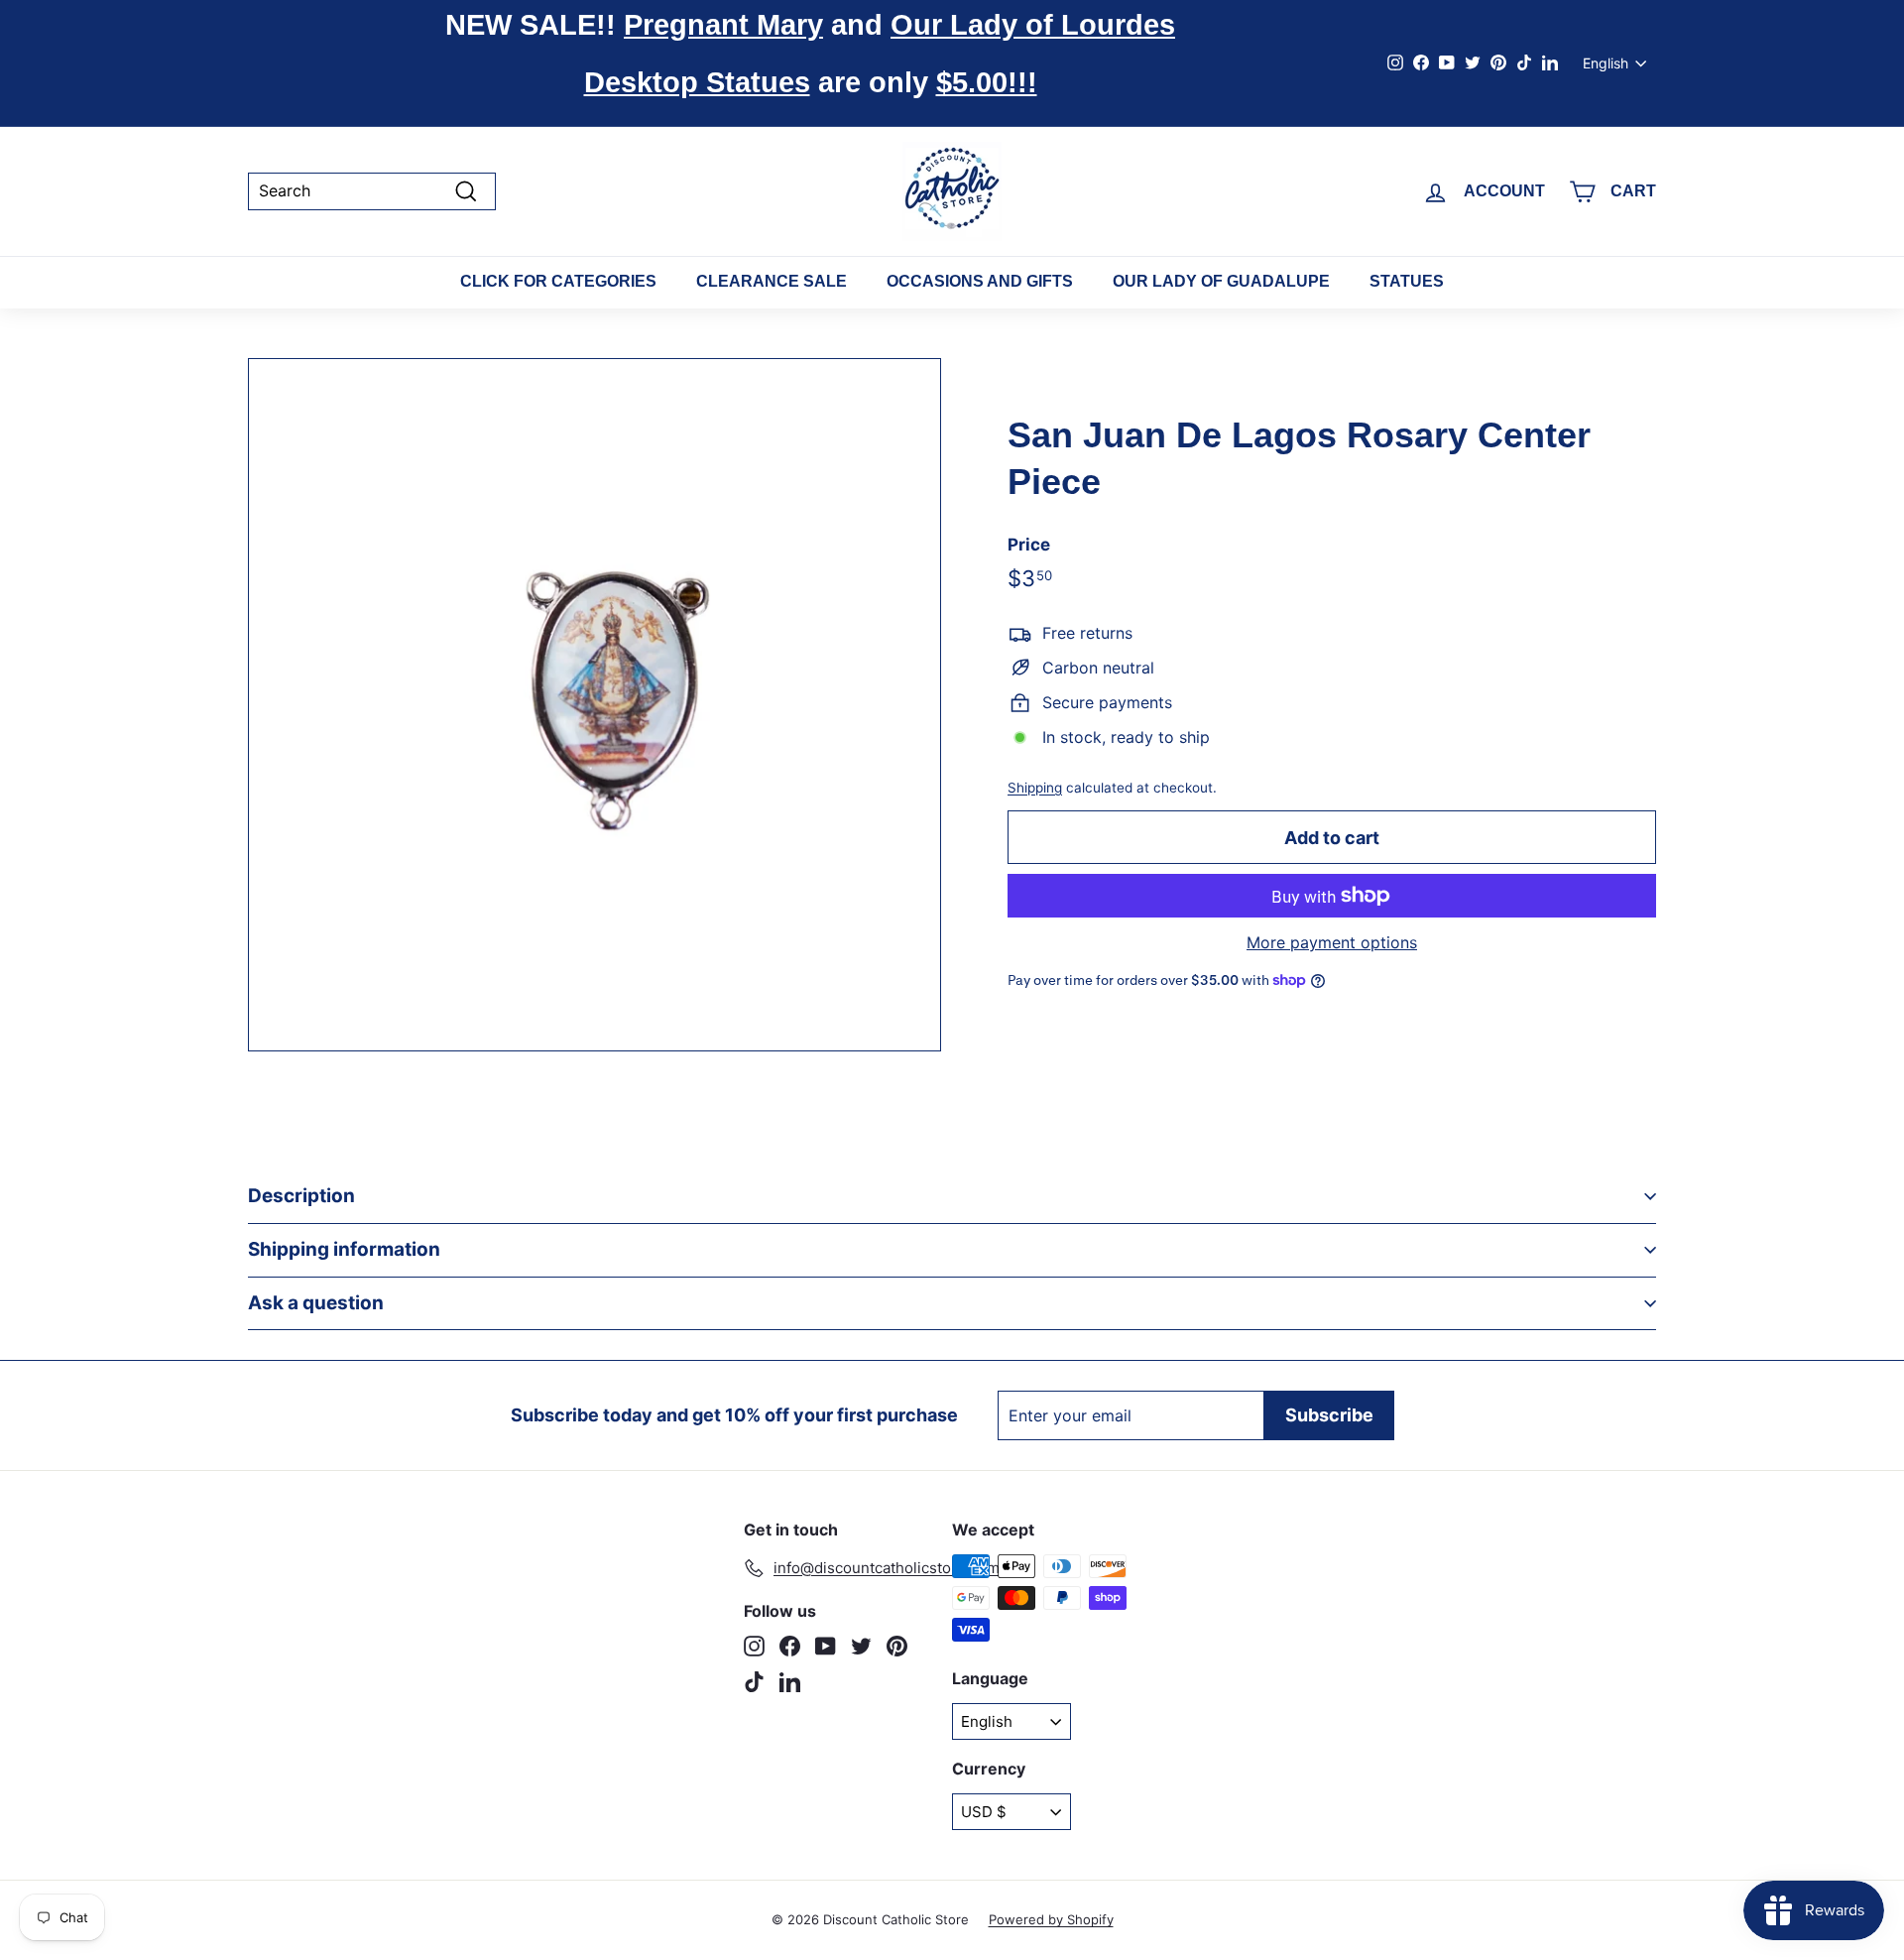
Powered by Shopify (1051, 1919)
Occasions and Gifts (980, 281)
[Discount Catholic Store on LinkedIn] (790, 1682)
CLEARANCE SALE (772, 281)
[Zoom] (595, 705)
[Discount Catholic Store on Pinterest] (897, 1646)
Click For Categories (558, 281)
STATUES (1407, 281)
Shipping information (344, 1249)
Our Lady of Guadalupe (1221, 281)
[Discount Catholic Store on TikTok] (754, 1682)
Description (301, 1196)
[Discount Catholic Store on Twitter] (861, 1646)
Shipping (1035, 788)
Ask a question (316, 1303)
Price (1029, 545)
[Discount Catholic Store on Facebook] (790, 1646)
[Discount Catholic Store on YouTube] (826, 1646)
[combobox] (372, 191)
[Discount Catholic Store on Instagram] (754, 1646)
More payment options (1332, 943)
